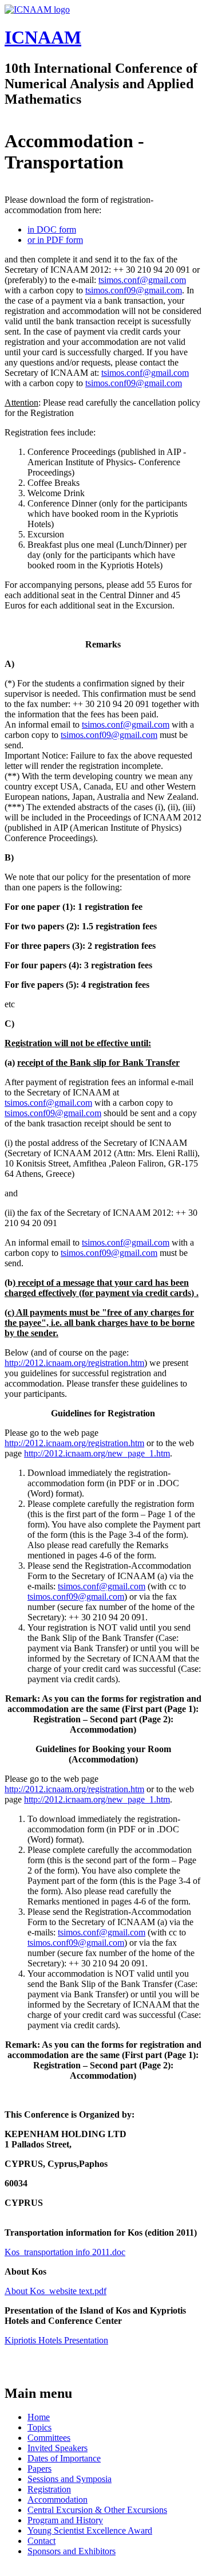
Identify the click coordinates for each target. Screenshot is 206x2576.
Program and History (65, 2520)
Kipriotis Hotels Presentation (56, 2340)
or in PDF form (55, 240)
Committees (49, 2438)
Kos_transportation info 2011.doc (65, 2252)
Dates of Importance (64, 2458)
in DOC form (52, 229)
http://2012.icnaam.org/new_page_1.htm (97, 1453)
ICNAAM (43, 37)
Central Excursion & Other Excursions (97, 2510)
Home (39, 2417)
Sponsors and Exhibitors (72, 2551)
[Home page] (37, 9)
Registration (49, 2489)
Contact (41, 2541)
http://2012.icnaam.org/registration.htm (74, 1363)
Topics (39, 2427)
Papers (39, 2469)
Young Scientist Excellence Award (90, 2530)
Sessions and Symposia (70, 2479)
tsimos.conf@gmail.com (142, 280)
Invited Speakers (58, 2448)
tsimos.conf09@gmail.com (134, 290)
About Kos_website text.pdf (56, 2291)
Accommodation (58, 2500)
